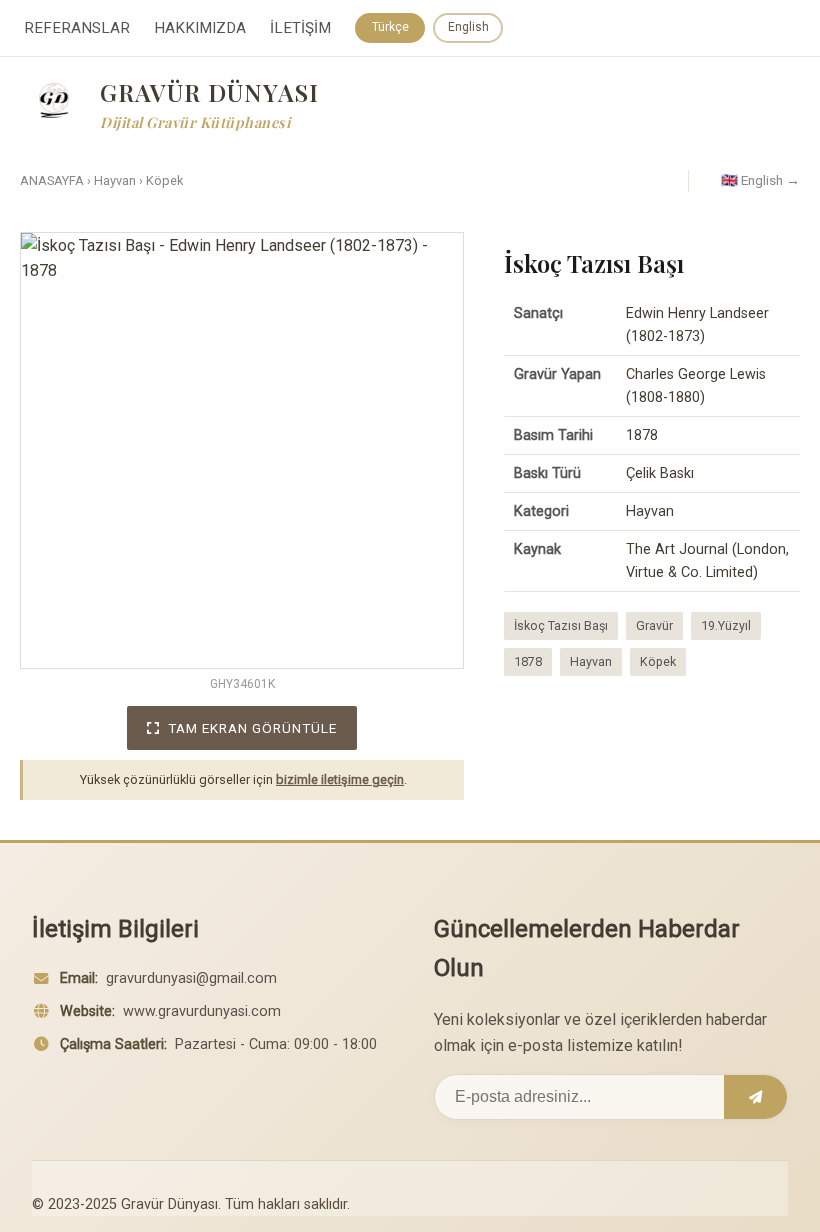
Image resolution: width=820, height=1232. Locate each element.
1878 (528, 661)
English (468, 27)
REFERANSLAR (77, 28)
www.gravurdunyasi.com (202, 1011)
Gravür (654, 625)
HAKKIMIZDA (200, 28)
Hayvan (115, 180)
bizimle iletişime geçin (340, 779)
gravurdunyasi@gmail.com (191, 978)
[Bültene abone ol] (755, 1097)
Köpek (164, 180)
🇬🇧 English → (760, 180)
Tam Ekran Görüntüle (252, 728)
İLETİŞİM (300, 28)
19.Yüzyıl (726, 625)
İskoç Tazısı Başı (561, 625)
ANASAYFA (52, 180)
